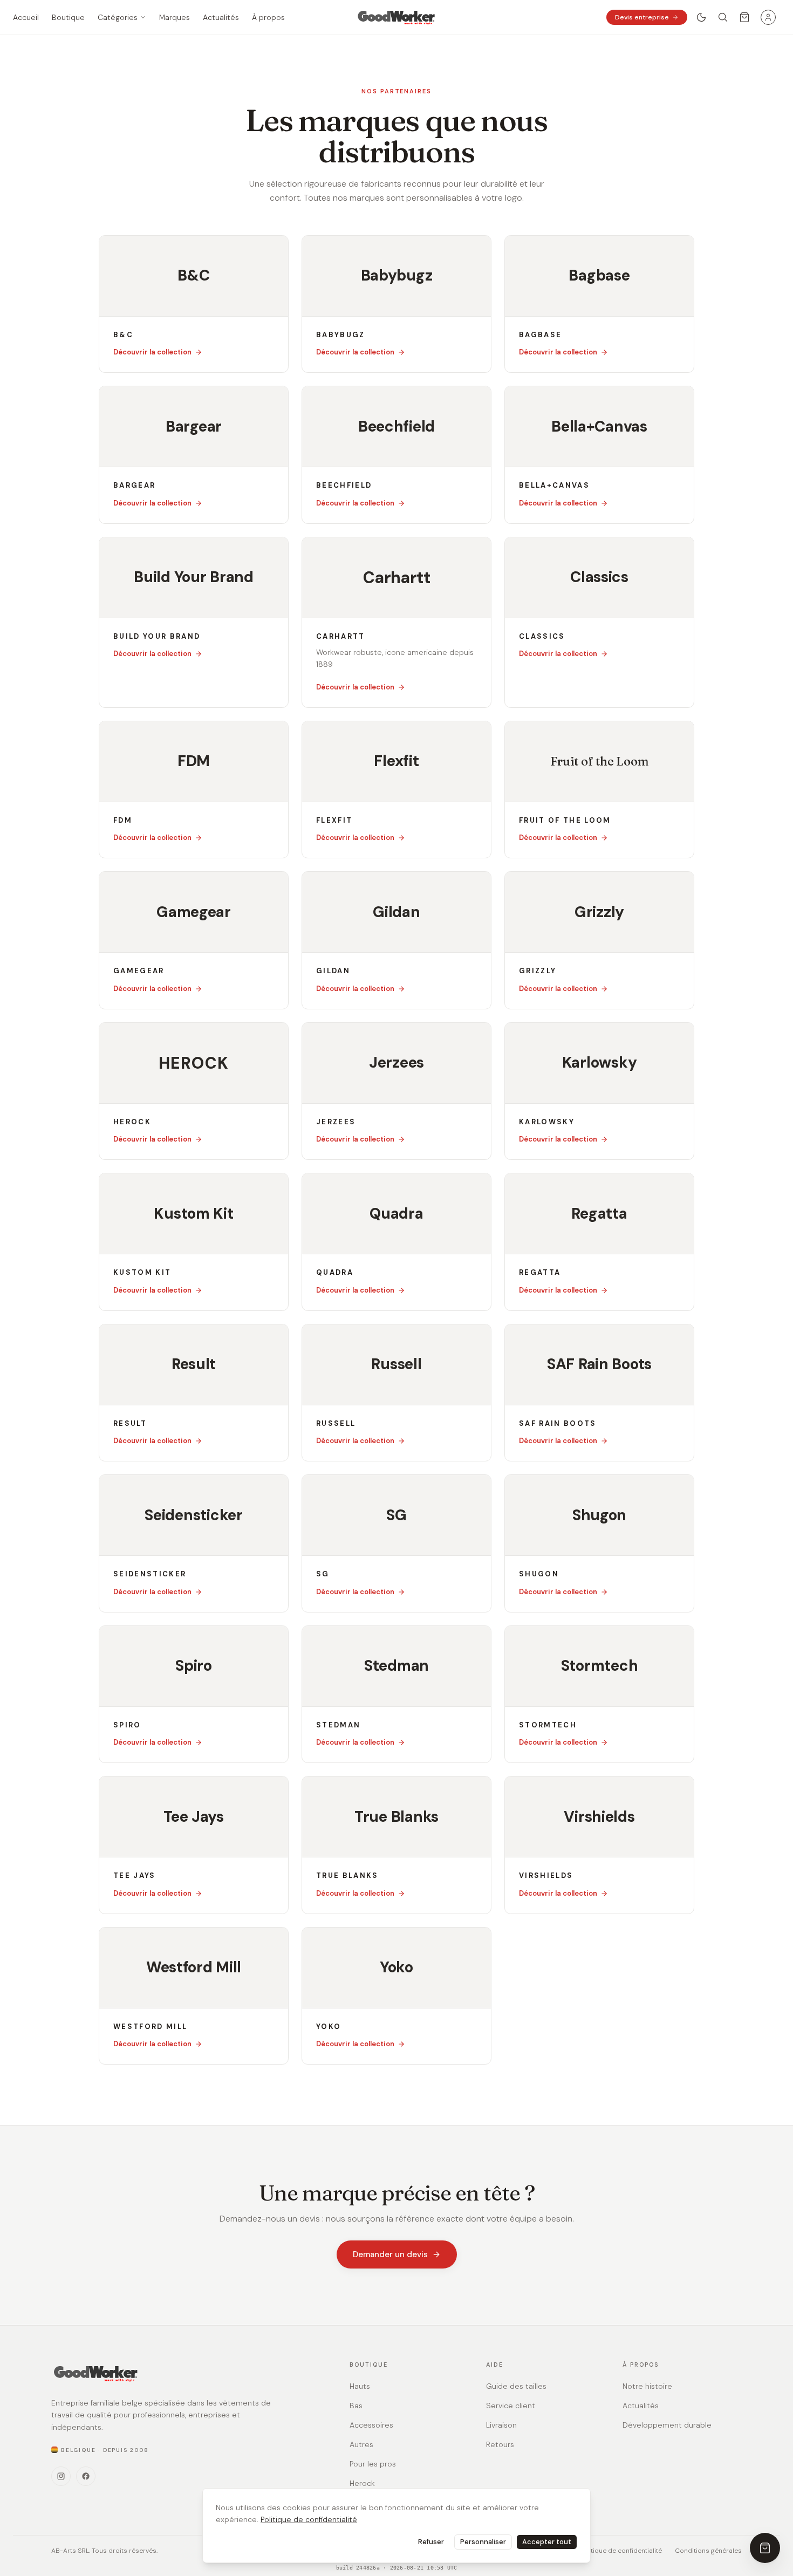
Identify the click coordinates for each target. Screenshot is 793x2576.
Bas (356, 2406)
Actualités (641, 2406)
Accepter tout (547, 2542)
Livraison (501, 2425)
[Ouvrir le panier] (744, 17)
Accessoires (371, 2425)
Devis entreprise (642, 17)
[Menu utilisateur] (768, 17)
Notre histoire (647, 2386)
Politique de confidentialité (309, 2519)
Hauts (360, 2386)
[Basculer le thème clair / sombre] (701, 17)
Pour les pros (373, 2464)
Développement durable (667, 2425)
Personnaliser (483, 2542)
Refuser (431, 2542)
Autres (361, 2444)
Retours (500, 2444)
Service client (511, 2406)
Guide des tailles (516, 2386)
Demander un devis (390, 2254)
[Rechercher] (723, 17)
